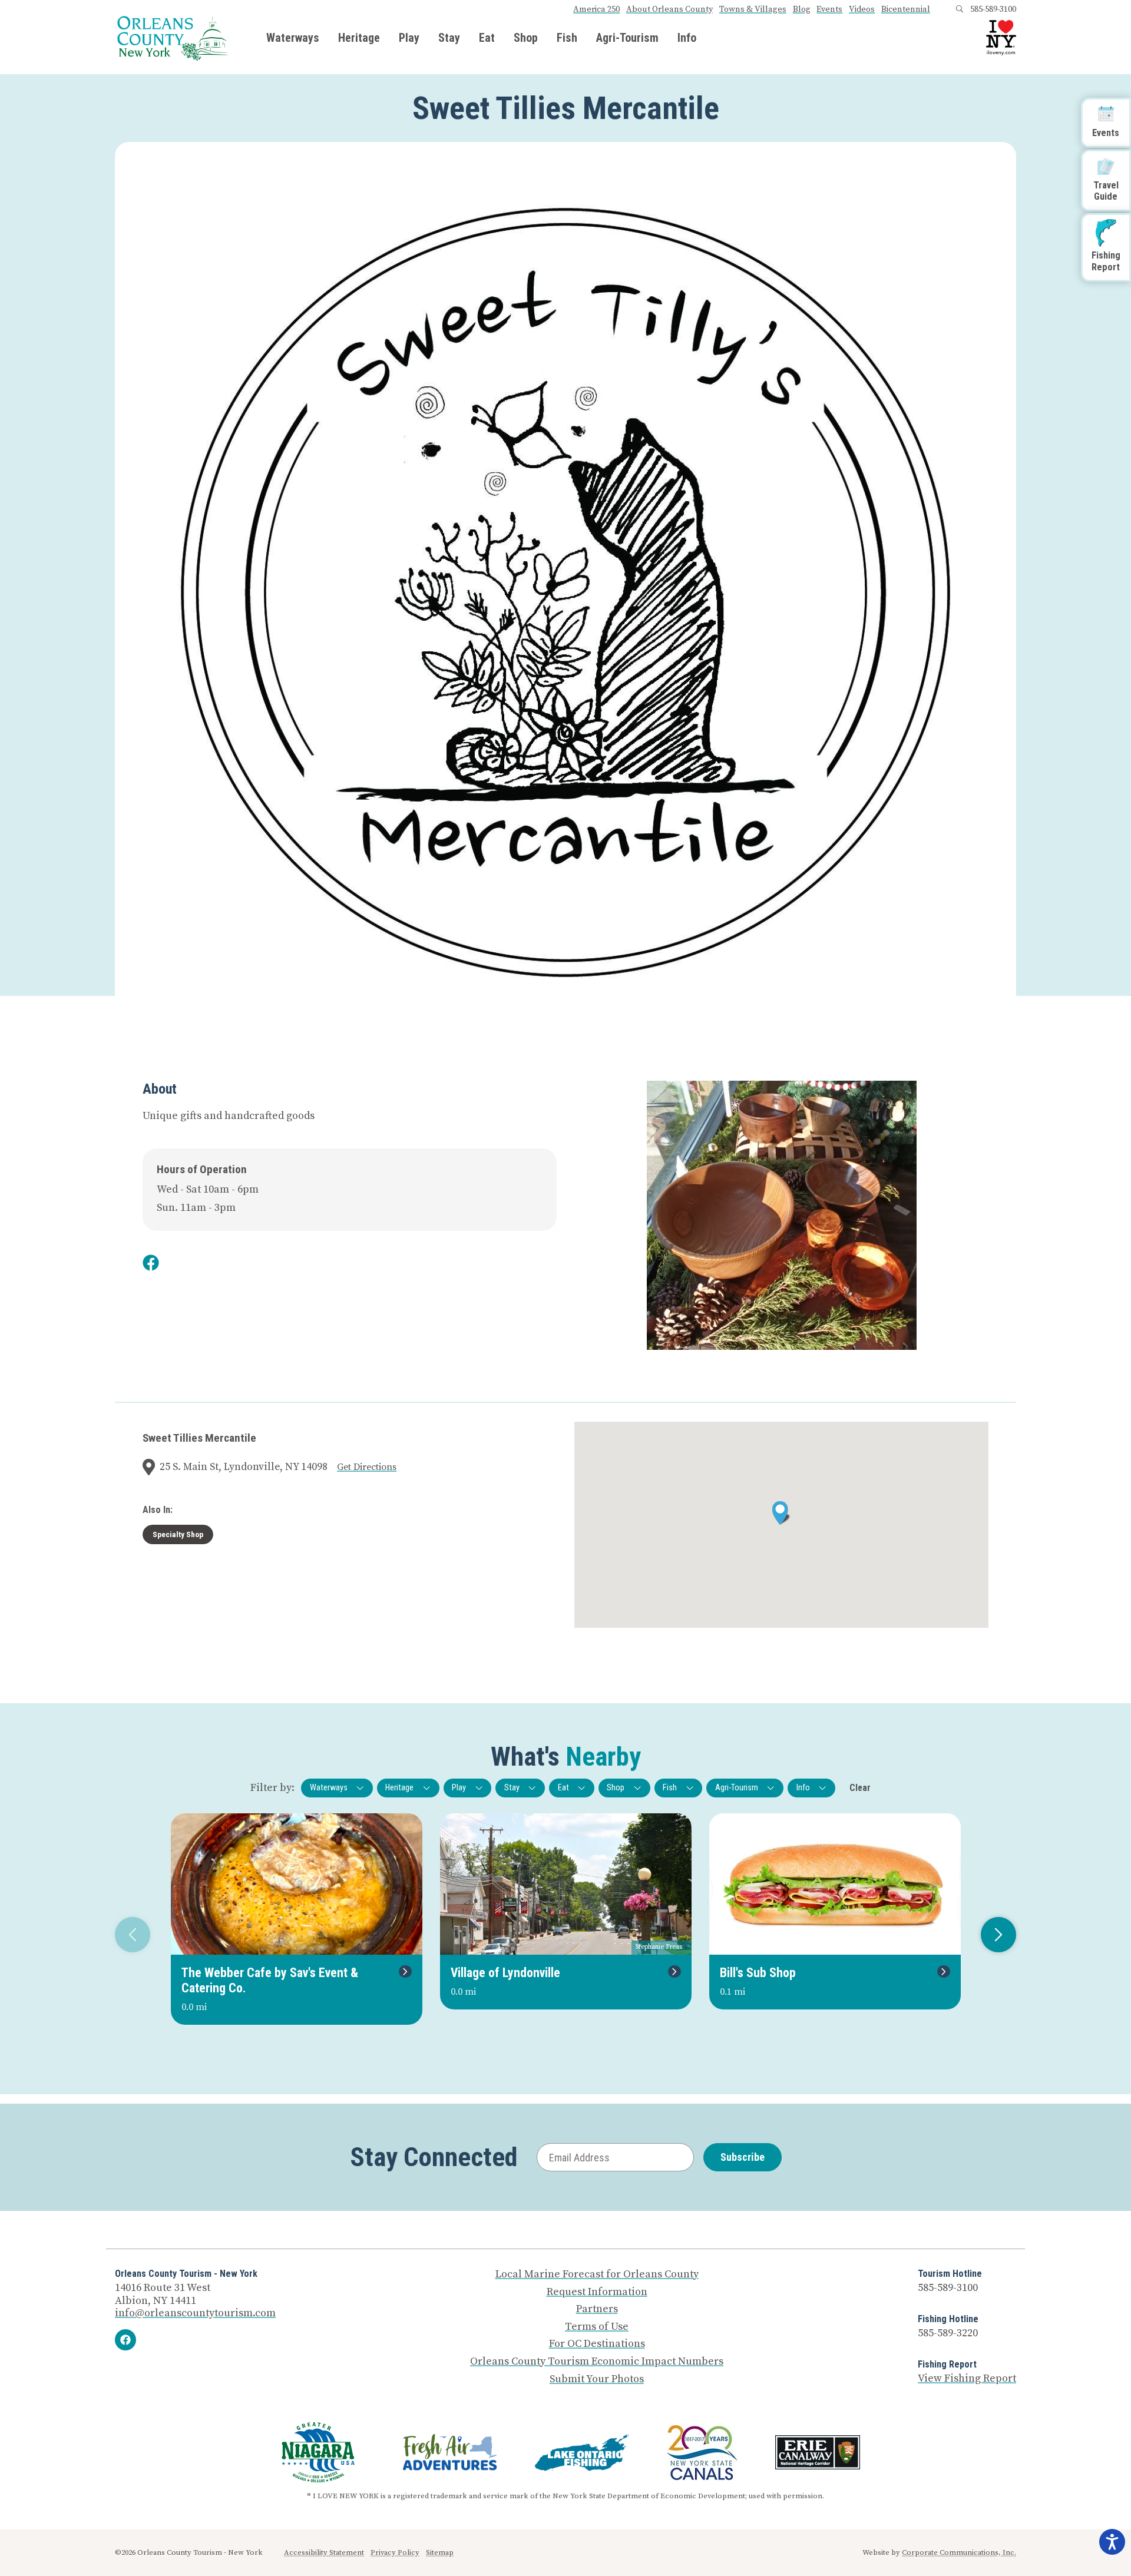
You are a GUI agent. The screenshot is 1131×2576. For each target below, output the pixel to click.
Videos (862, 9)
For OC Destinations (597, 2344)
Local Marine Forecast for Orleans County (597, 2274)
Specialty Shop (178, 1534)
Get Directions (367, 1467)
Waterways (293, 38)
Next (998, 1935)
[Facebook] (125, 2340)
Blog (802, 9)
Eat (487, 38)
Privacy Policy (395, 2552)
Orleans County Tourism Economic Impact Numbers (597, 2362)
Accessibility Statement (324, 2552)
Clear (860, 1788)
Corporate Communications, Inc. (959, 2552)
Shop (526, 38)
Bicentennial (906, 9)
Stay (449, 38)
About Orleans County (669, 9)
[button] (781, 1513)
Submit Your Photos (597, 2379)
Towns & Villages (753, 9)
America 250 (596, 9)
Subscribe (743, 2157)
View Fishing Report (967, 2378)
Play (409, 38)
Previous (133, 1935)
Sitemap (440, 2552)
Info (687, 38)
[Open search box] (960, 9)
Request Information (597, 2292)
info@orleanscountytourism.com (195, 2313)
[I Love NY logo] (1001, 38)
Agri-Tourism (627, 38)
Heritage (359, 38)
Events (829, 9)
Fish (567, 38)
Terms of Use (597, 2327)
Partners (597, 2309)
